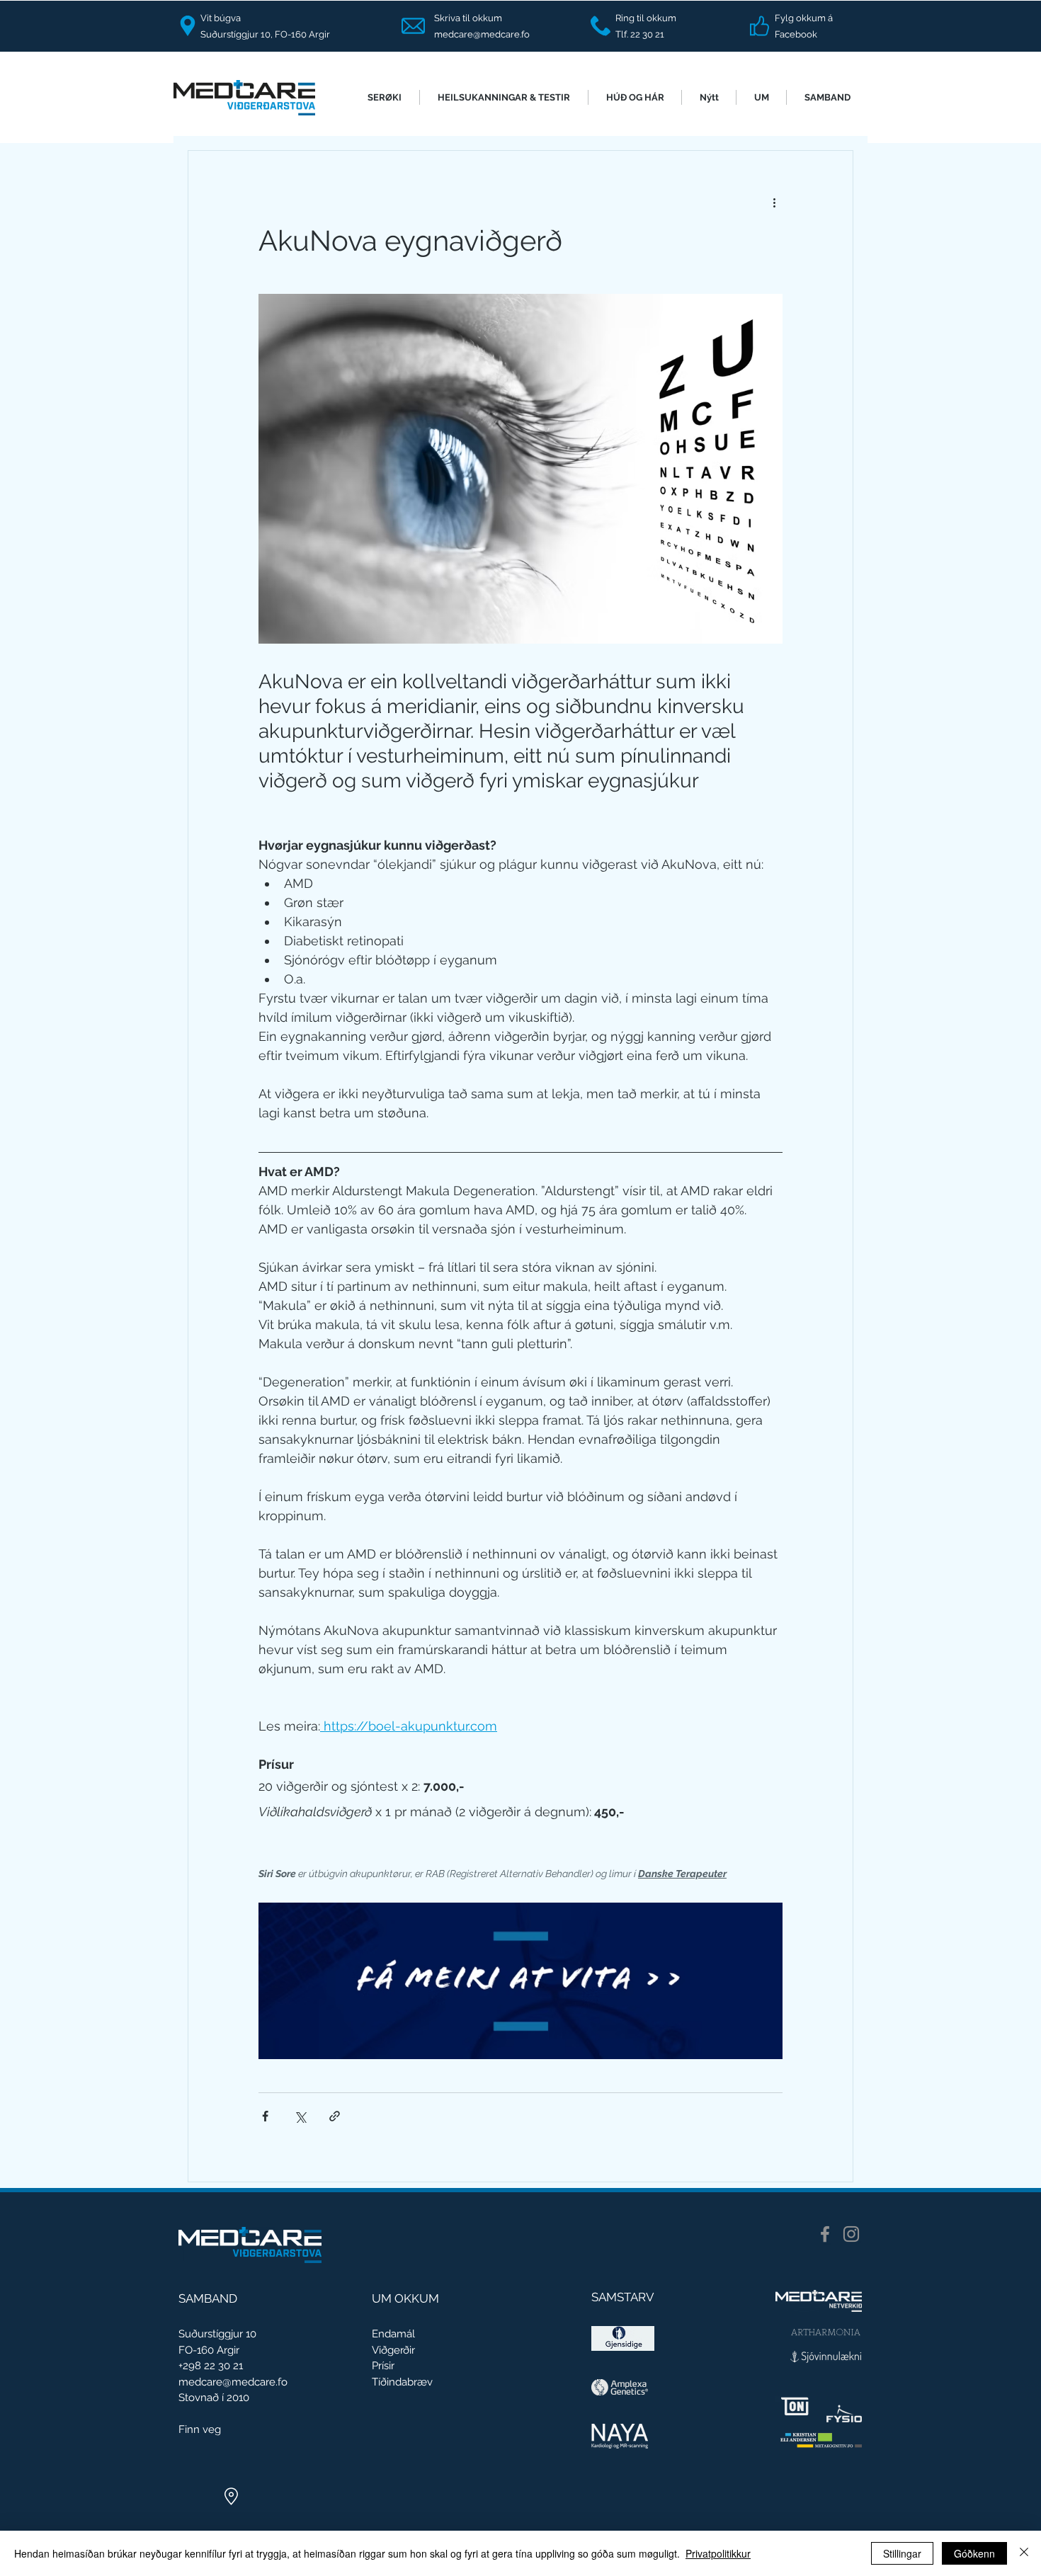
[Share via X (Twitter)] (300, 2116)
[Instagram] (851, 2234)
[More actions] (774, 202)
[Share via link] (335, 2116)
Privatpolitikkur (718, 2553)
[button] (385, 97)
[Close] (1024, 2553)
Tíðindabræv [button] (402, 2382)
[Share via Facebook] (265, 2116)
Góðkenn (974, 2553)
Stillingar (902, 2553)
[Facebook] (825, 2234)
